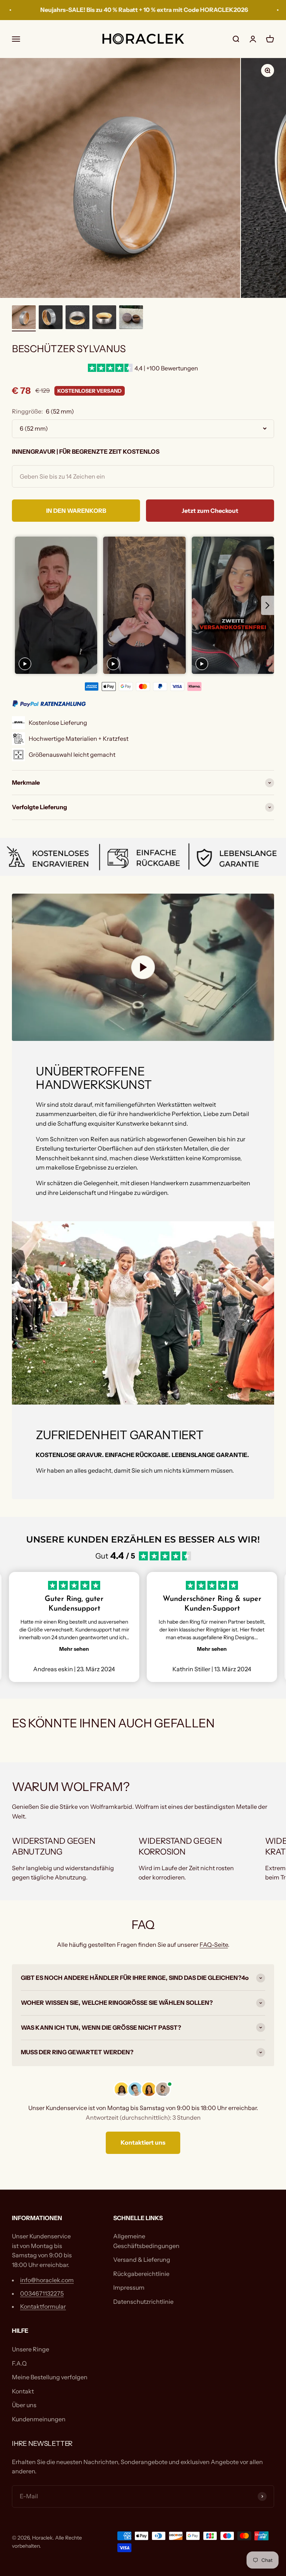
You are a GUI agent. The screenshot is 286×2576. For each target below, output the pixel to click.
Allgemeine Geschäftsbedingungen (146, 2241)
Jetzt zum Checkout (210, 511)
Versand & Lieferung (142, 2260)
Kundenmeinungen (39, 2419)
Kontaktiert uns (143, 2142)
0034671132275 (42, 2293)
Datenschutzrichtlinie (143, 2302)
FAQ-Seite (214, 1945)
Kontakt (23, 2391)
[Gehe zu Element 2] (51, 318)
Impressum (129, 2287)
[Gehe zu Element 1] (24, 318)
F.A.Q (19, 2363)
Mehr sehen (74, 1649)
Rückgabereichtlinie (141, 2274)
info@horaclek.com (47, 2280)
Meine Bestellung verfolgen (50, 2377)
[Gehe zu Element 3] (77, 318)
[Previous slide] (18, 606)
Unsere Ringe (31, 2349)
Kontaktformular (43, 2306)
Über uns (24, 2405)
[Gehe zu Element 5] (131, 318)
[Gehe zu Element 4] (104, 318)
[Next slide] (268, 606)
